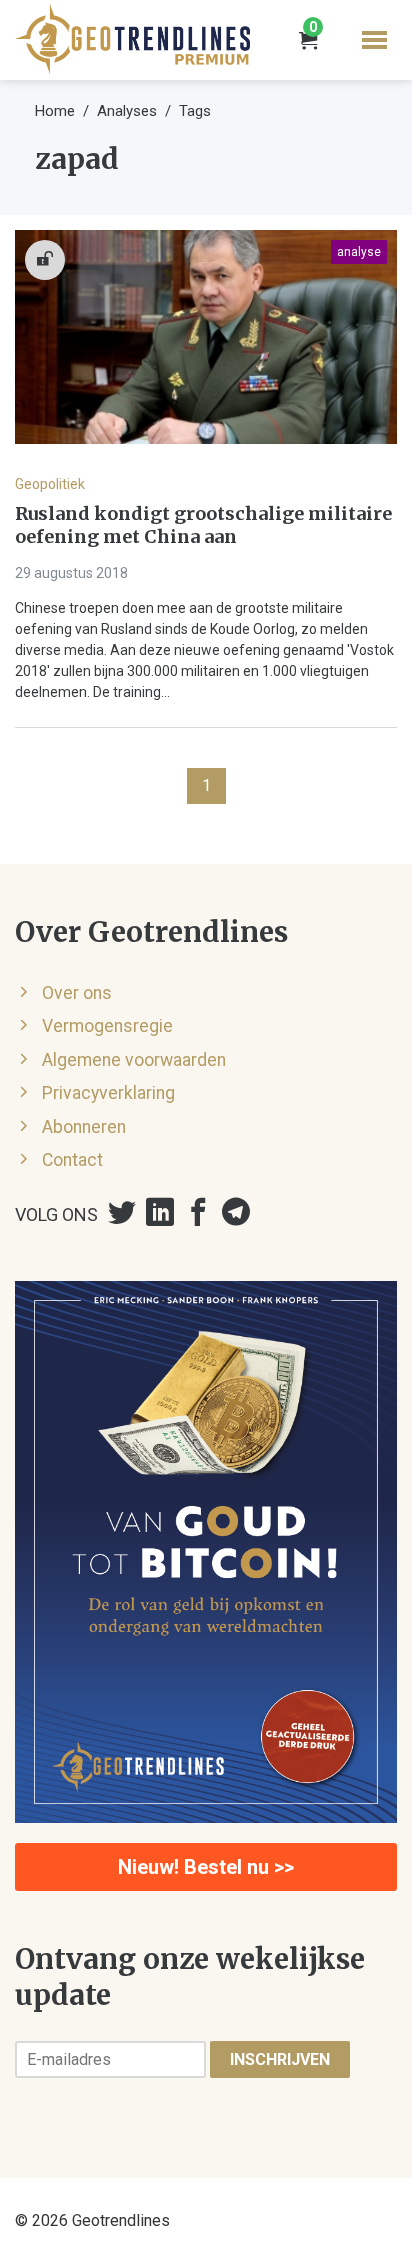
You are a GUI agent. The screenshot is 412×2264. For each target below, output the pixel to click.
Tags (195, 111)
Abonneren (84, 1127)
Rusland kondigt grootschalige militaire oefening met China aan (203, 525)
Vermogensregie (107, 1026)
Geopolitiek (50, 484)
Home (55, 111)
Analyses (127, 111)
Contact (72, 1160)
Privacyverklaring (108, 1093)
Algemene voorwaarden (134, 1060)
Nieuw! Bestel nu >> (206, 1867)
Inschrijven (280, 2059)
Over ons (77, 993)
